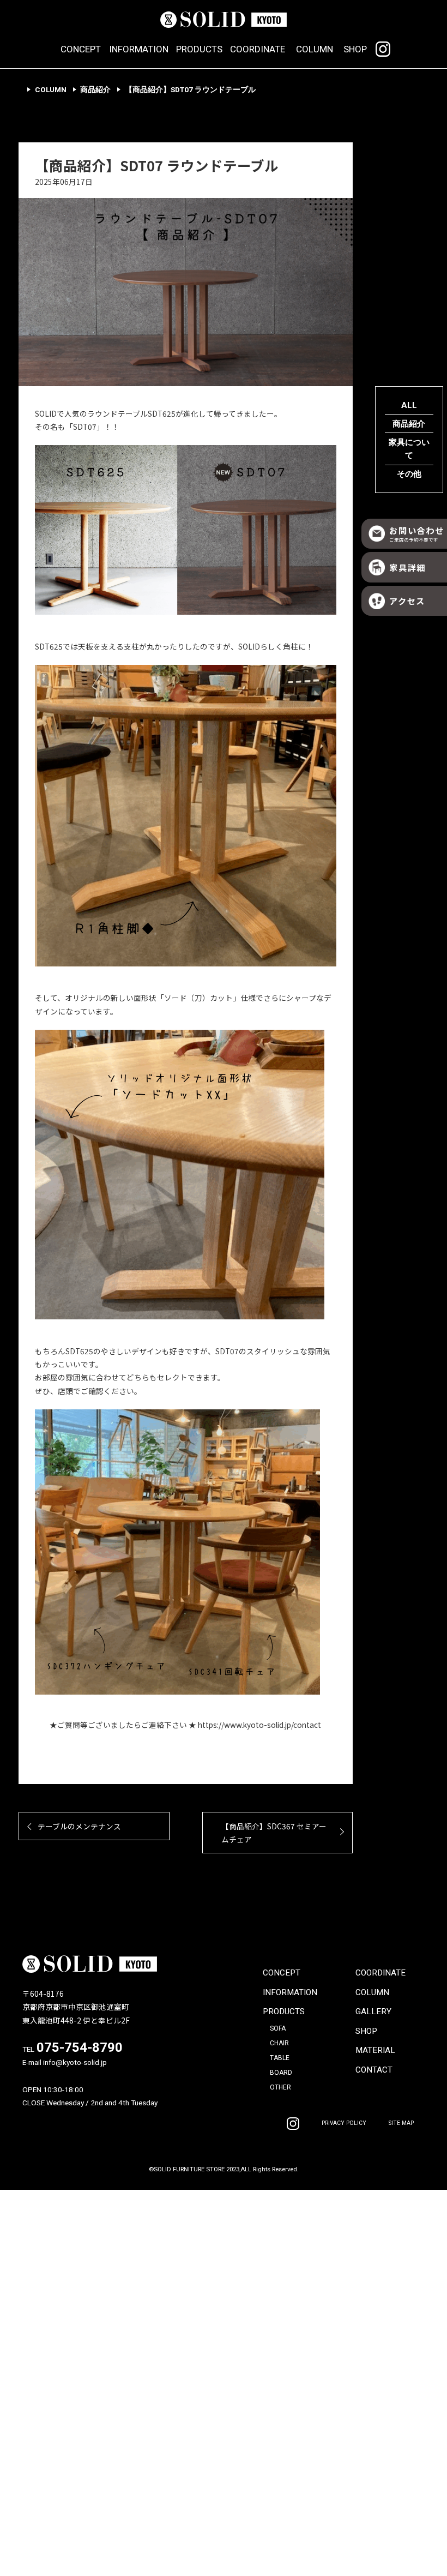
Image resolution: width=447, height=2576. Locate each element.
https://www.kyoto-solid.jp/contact (259, 1725)
